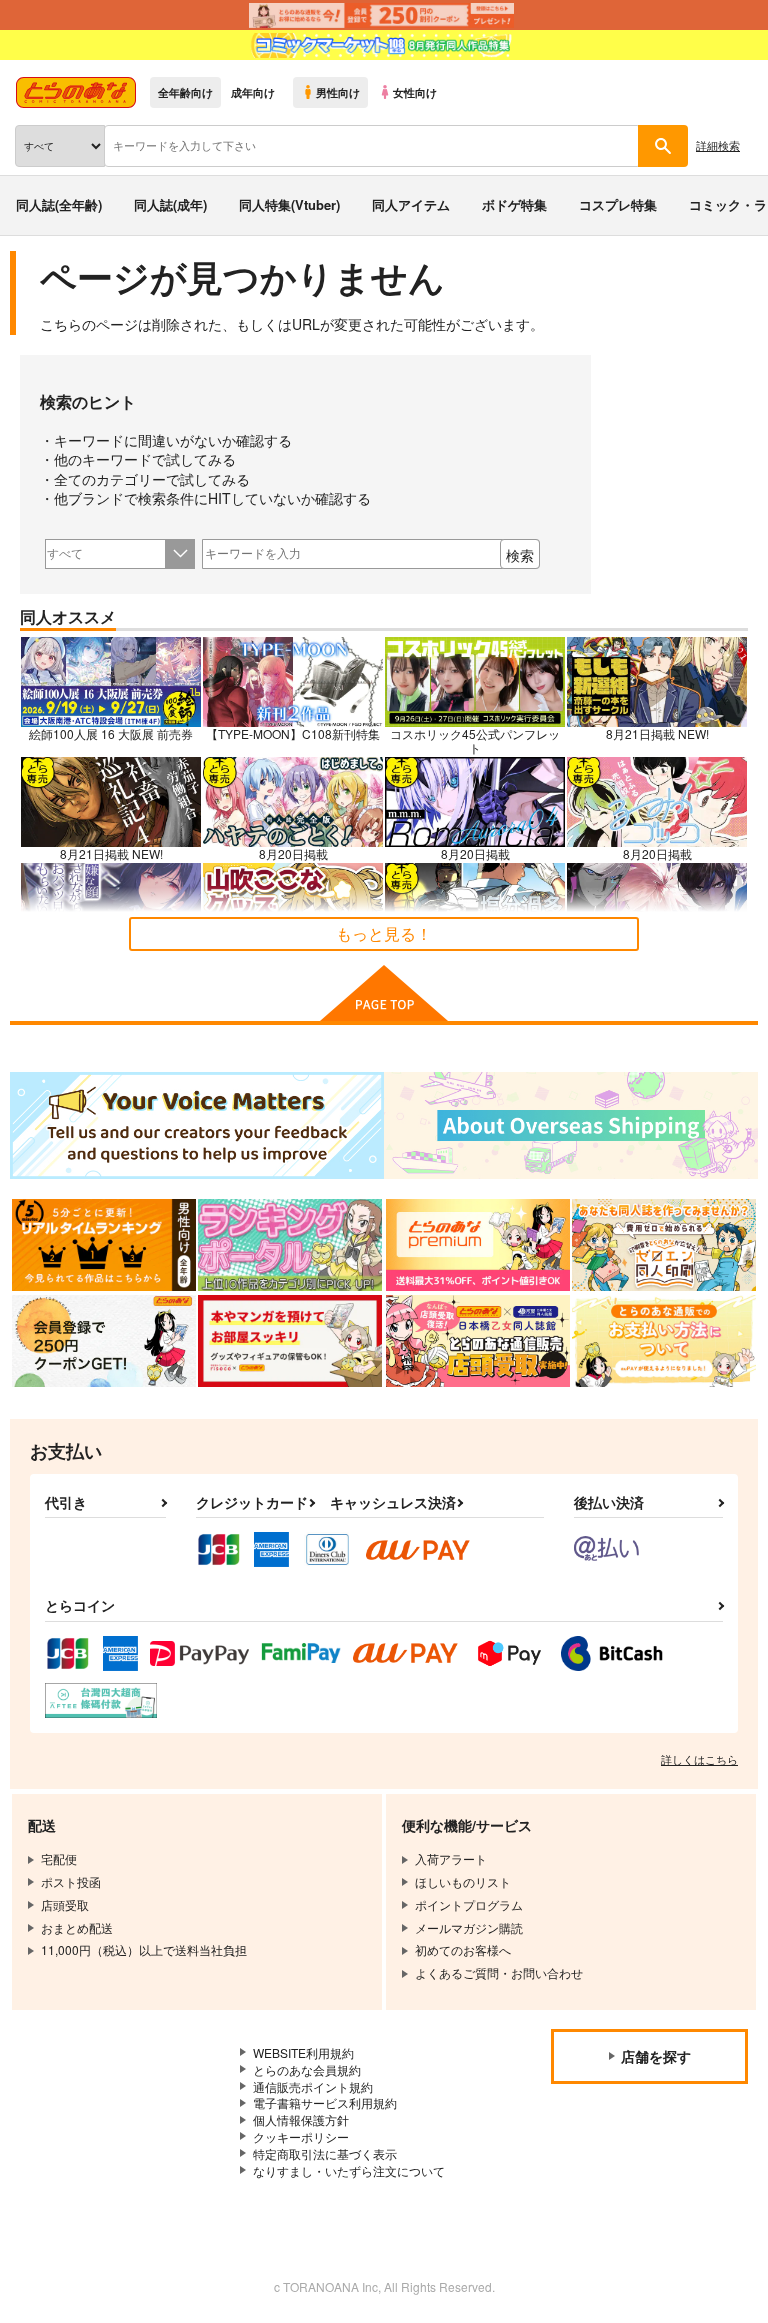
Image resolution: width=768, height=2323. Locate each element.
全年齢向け (185, 92)
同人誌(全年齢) (59, 204)
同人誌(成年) (170, 204)
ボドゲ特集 (514, 204)
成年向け (253, 92)
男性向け (338, 92)
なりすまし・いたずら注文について (349, 2170)
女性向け (415, 92)
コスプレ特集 (618, 204)
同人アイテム (411, 204)
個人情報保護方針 (301, 2119)
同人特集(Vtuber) (289, 204)
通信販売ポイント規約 (313, 2086)
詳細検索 (718, 145)
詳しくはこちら (699, 1759)
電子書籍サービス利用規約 (325, 2102)
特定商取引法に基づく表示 (325, 2153)
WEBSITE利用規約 (303, 2052)
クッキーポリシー (301, 2136)
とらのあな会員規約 (307, 2069)
